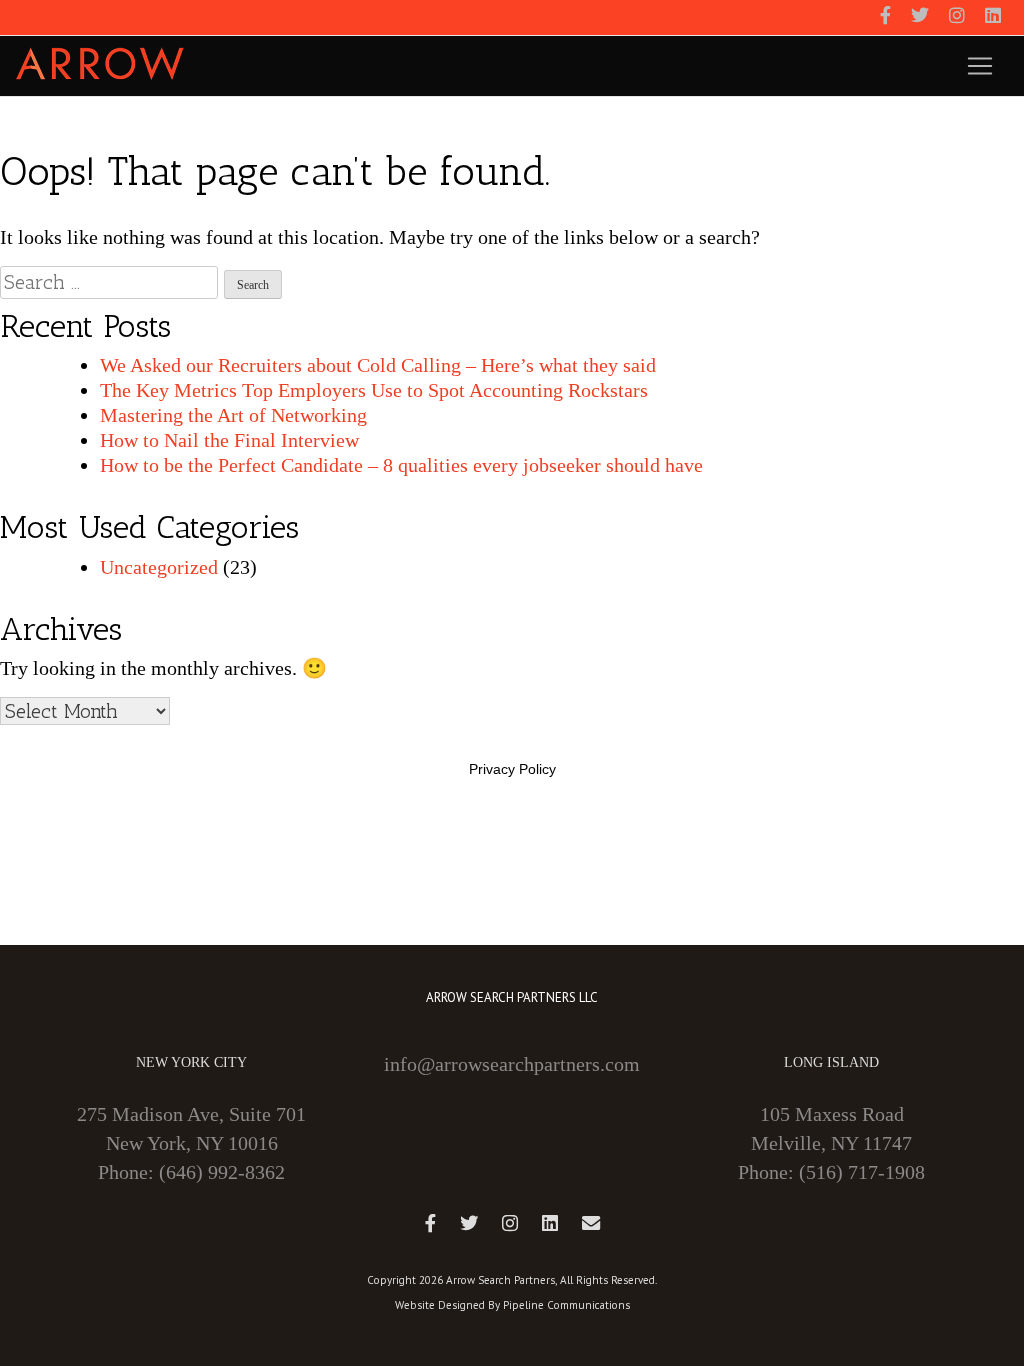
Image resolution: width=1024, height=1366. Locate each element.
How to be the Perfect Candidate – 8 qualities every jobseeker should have (401, 465)
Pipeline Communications (566, 1305)
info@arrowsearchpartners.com (512, 1064)
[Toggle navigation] (980, 66)
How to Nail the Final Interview (229, 440)
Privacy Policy (512, 769)
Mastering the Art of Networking (233, 415)
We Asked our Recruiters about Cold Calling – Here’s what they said (378, 365)
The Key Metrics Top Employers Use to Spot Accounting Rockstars (374, 390)
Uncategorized (159, 567)
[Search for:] (109, 282)
